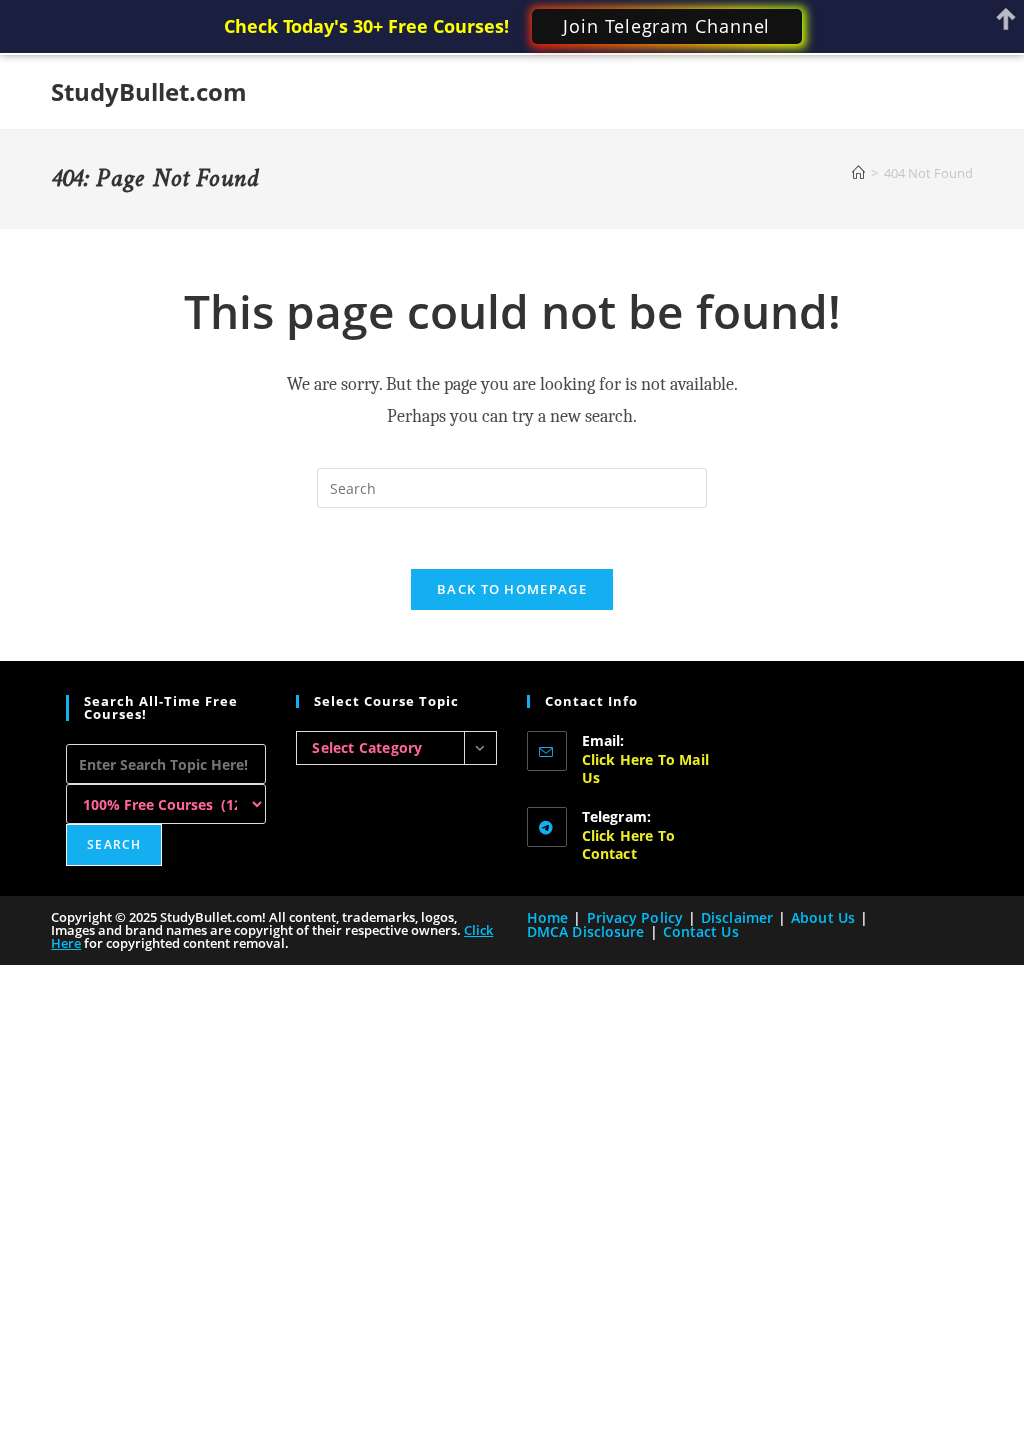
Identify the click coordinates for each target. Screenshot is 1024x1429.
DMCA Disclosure (586, 931)
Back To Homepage (512, 589)
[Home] (858, 173)
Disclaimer (737, 917)
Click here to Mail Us (646, 768)
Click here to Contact (629, 844)
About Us (823, 917)
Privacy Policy (635, 917)
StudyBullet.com (149, 91)
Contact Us (701, 931)
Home (547, 917)
